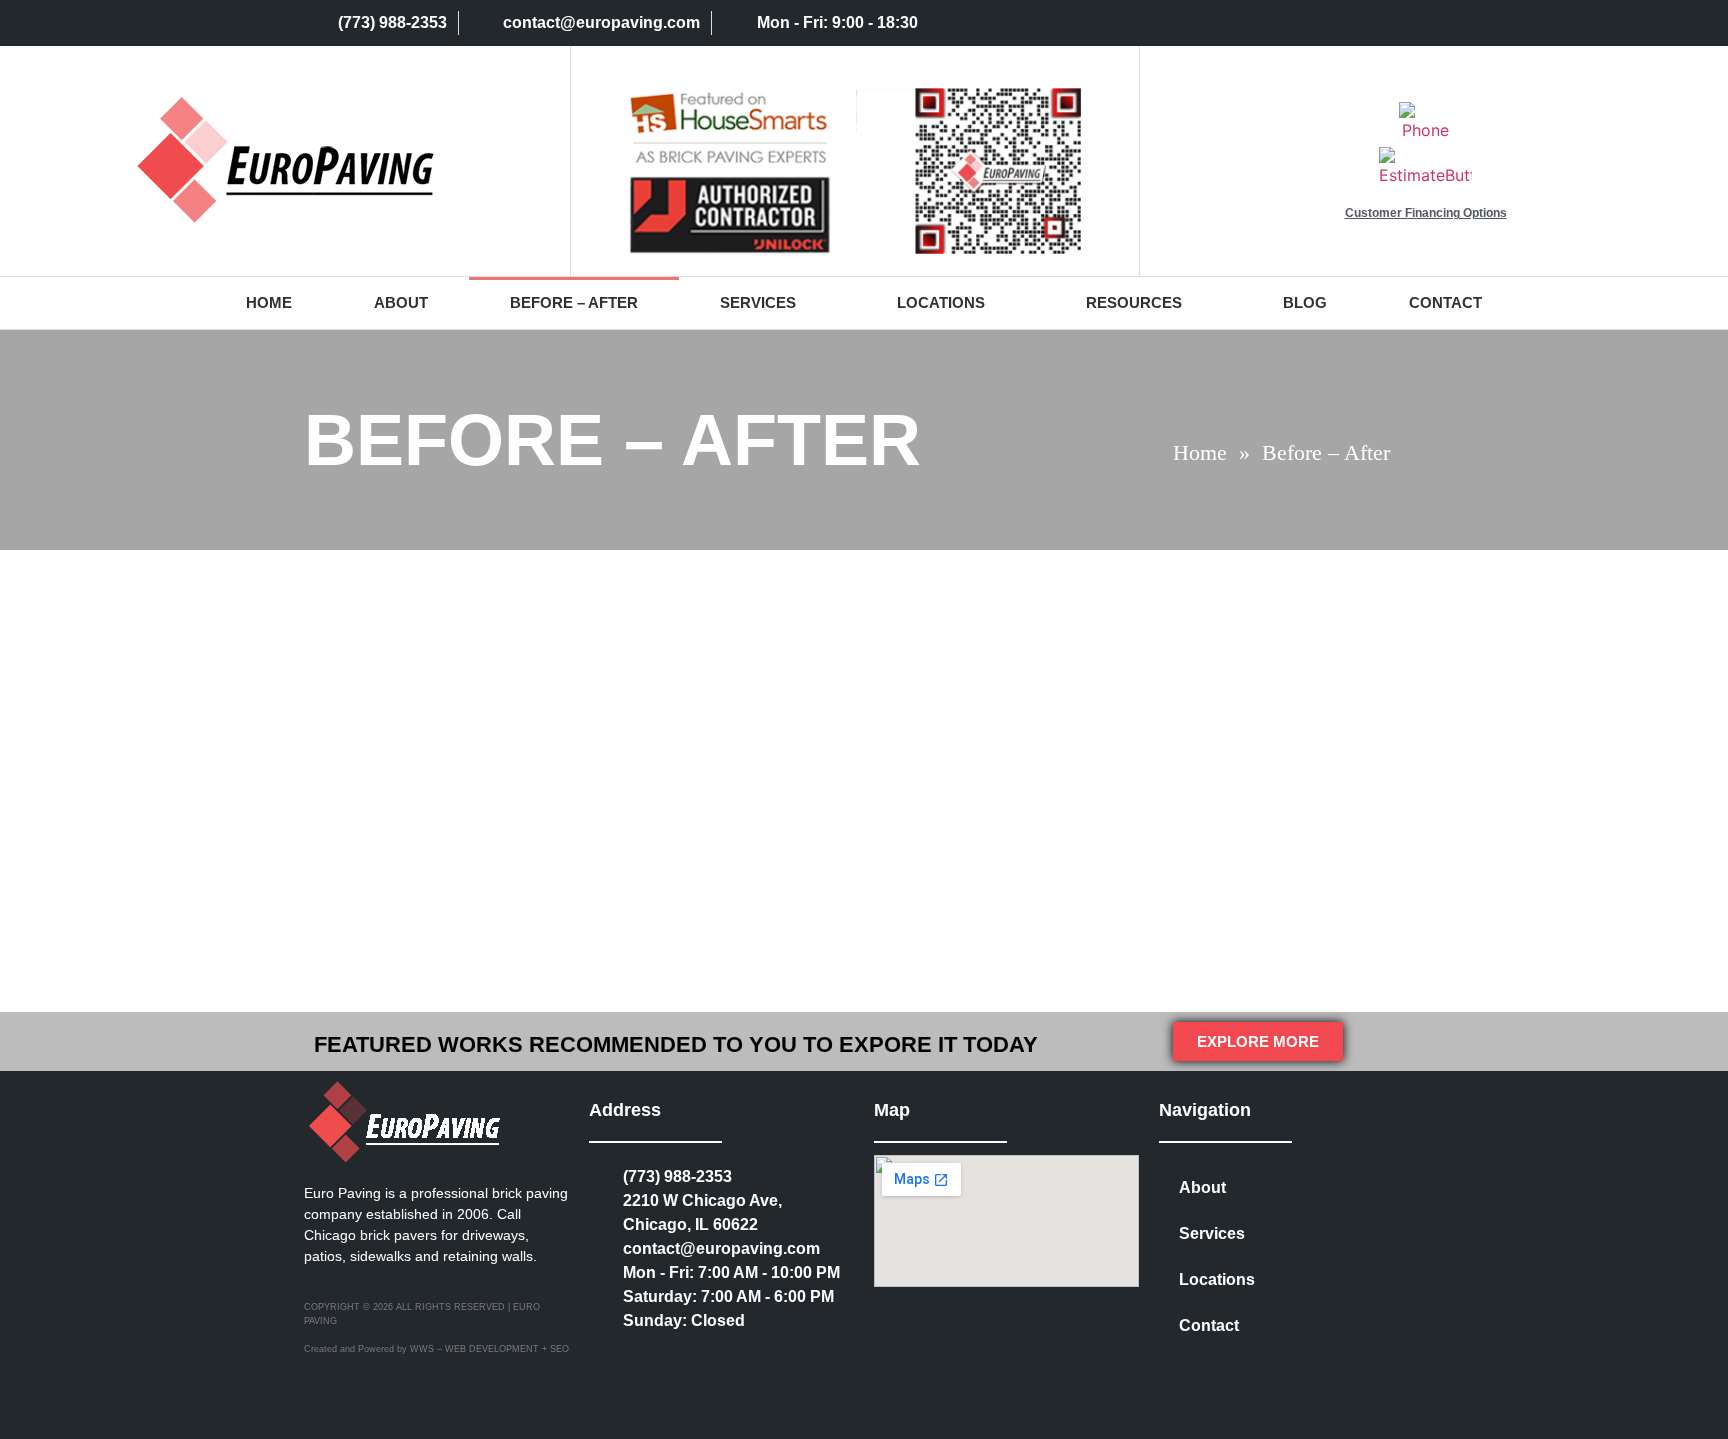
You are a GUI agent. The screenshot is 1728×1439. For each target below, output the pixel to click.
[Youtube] (1404, 23)
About (401, 302)
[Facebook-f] (1281, 23)
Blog (1305, 302)
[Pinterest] (1322, 23)
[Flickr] (1363, 23)
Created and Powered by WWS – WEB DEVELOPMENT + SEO (436, 1349)
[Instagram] (1240, 23)
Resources (1134, 302)
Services (758, 302)
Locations (941, 302)
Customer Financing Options (1426, 213)
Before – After (574, 302)
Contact (1445, 302)
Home (269, 302)
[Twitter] (1199, 23)
